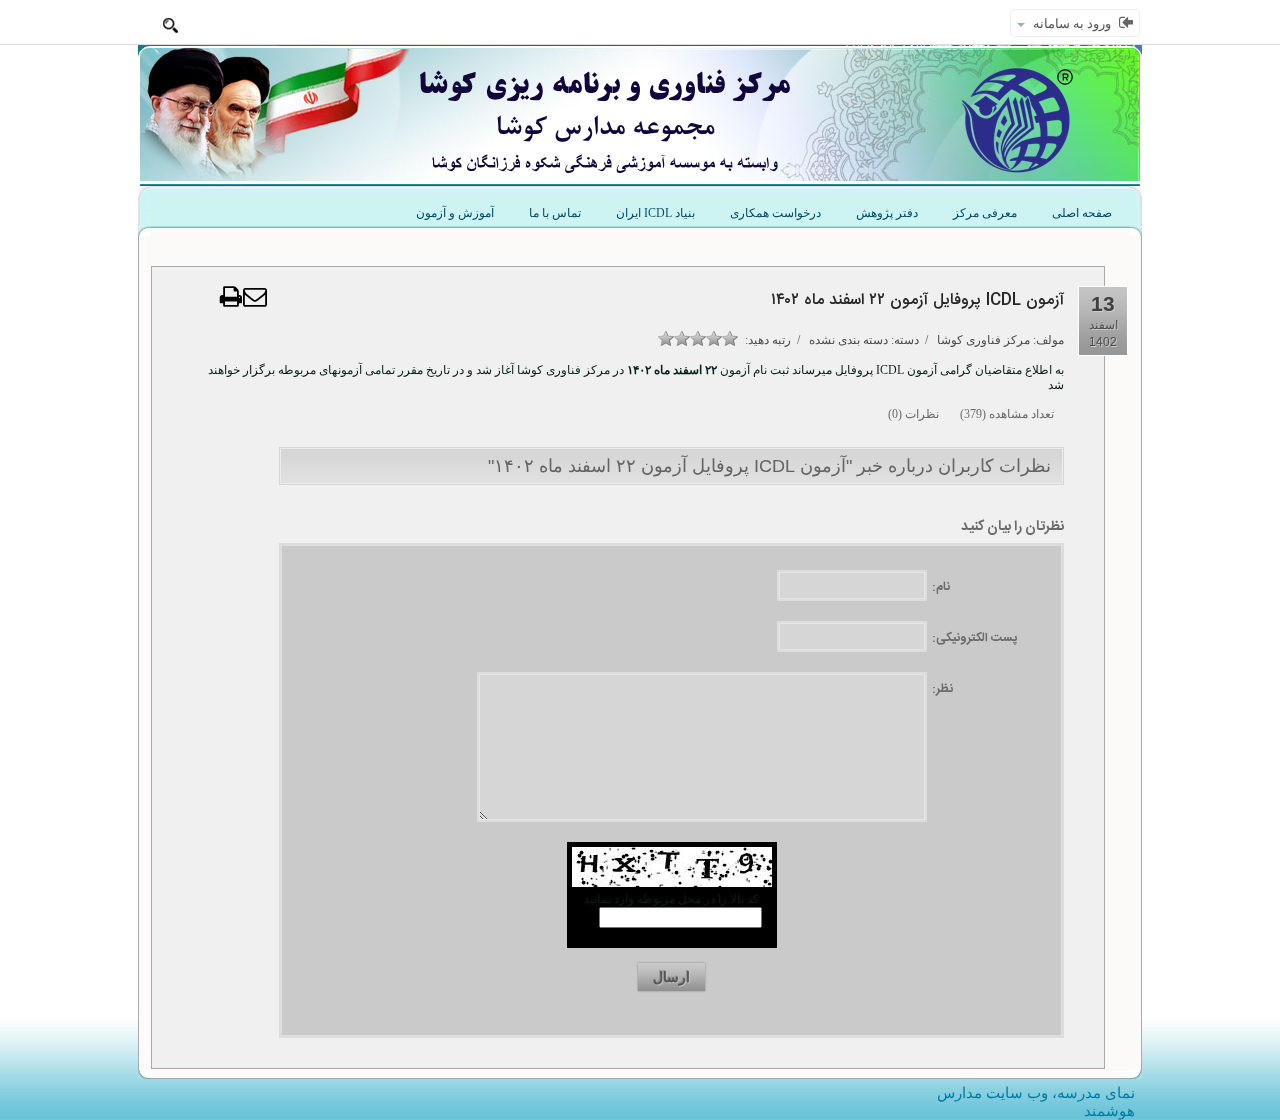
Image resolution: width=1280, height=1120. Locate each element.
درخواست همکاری (775, 213)
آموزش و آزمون (455, 213)
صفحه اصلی (1082, 213)
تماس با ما (555, 213)
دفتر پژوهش (887, 213)
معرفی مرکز (985, 213)
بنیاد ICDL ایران (655, 213)
